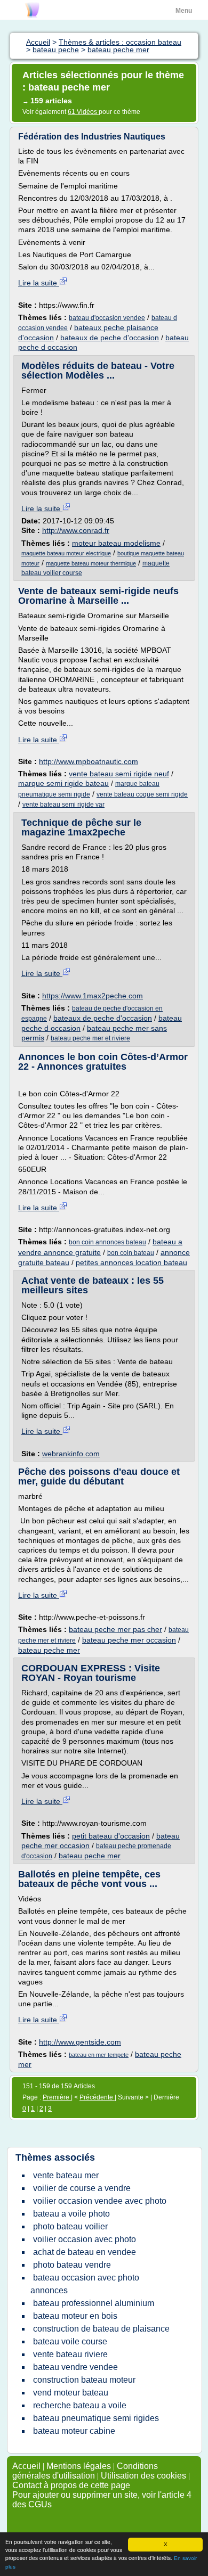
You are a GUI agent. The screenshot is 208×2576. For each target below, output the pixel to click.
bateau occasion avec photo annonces (85, 2284)
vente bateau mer (66, 2175)
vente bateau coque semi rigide (142, 794)
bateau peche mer (49, 1650)
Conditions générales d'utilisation (85, 2471)
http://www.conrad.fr (76, 530)
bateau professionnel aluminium (94, 2303)
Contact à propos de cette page (71, 2485)
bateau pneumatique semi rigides (96, 2418)
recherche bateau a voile (80, 2405)
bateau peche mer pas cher (115, 1629)
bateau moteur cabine (74, 2431)
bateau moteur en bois (75, 2316)
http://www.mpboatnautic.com (89, 761)
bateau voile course (70, 2341)
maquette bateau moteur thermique (91, 563)
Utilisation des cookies (143, 2476)
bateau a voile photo (71, 2214)
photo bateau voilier (70, 2226)
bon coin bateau (131, 1253)
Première (57, 2097)
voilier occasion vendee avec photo (100, 2201)
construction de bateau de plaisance (101, 2329)
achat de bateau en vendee (85, 2252)
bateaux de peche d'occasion (110, 338)
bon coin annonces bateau (107, 1242)
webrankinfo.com (71, 1454)
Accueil (26, 2466)
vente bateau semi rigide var (63, 805)
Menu (184, 11)
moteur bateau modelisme (116, 543)
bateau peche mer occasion (129, 1640)
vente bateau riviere (70, 2354)
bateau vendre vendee (75, 2367)
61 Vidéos (83, 112)
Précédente (97, 2097)
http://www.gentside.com (80, 2042)
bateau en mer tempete (99, 2055)
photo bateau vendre (72, 2265)
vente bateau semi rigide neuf (119, 774)
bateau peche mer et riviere (90, 1038)
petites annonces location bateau (131, 1262)
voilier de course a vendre (82, 2188)
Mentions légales (79, 2466)
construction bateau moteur (84, 2380)
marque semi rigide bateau (63, 783)
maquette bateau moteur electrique (66, 553)
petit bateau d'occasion (111, 1836)
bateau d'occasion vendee (107, 318)
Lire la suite (39, 283)
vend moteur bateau (71, 2393)
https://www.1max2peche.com (93, 996)
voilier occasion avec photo (85, 2239)
